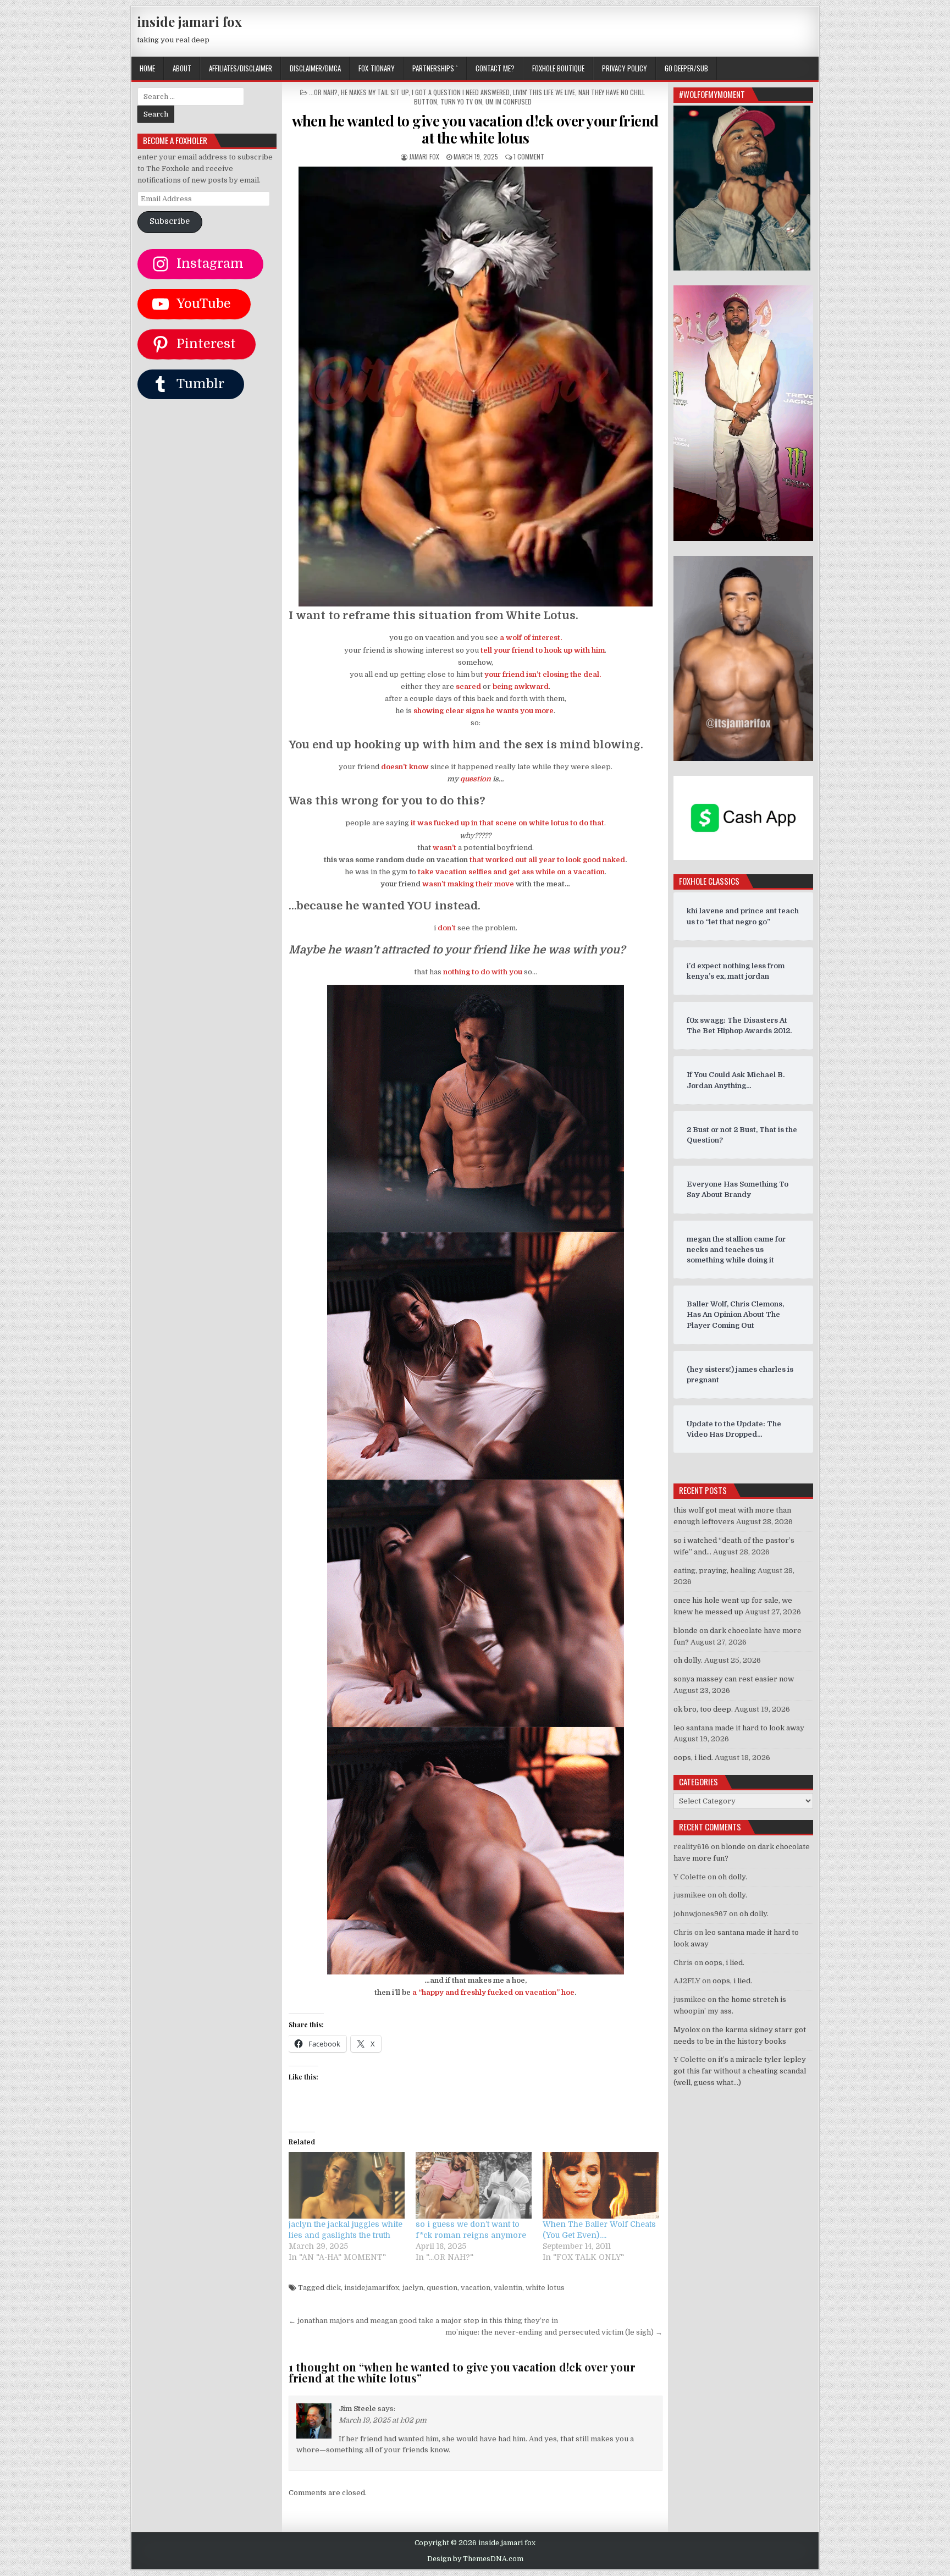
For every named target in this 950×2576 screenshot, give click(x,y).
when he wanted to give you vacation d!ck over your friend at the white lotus (475, 129)
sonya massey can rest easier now (734, 1679)
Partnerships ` (435, 68)
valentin (508, 2288)
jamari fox (424, 156)
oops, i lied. (693, 1758)
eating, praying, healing (715, 1571)
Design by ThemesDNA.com (475, 2559)
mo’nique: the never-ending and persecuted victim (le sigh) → (554, 2332)
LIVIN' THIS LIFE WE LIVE (544, 92)
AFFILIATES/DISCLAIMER (241, 68)
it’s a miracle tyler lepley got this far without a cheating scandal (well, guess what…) (740, 2071)
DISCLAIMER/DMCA (315, 68)
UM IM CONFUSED (509, 101)
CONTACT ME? (495, 68)
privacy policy (625, 68)
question (442, 2288)
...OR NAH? (323, 92)
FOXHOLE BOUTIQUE (558, 68)
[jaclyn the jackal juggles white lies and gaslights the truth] (347, 2185)
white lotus (545, 2288)
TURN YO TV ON (461, 101)
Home (147, 68)
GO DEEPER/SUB (686, 68)
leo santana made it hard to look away (739, 1728)
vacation (476, 2288)
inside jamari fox (189, 21)
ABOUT (182, 68)
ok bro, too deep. (703, 1709)
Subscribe (170, 221)
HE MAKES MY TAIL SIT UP (375, 92)
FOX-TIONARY (377, 68)
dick (333, 2288)
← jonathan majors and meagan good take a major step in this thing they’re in (423, 2321)
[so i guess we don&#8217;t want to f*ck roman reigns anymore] (474, 2185)
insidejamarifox (372, 2288)
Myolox (687, 2030)
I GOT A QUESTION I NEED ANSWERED (461, 92)
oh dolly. (688, 1660)
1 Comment (529, 156)
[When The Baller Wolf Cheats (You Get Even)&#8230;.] (601, 2185)
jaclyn (413, 2288)
